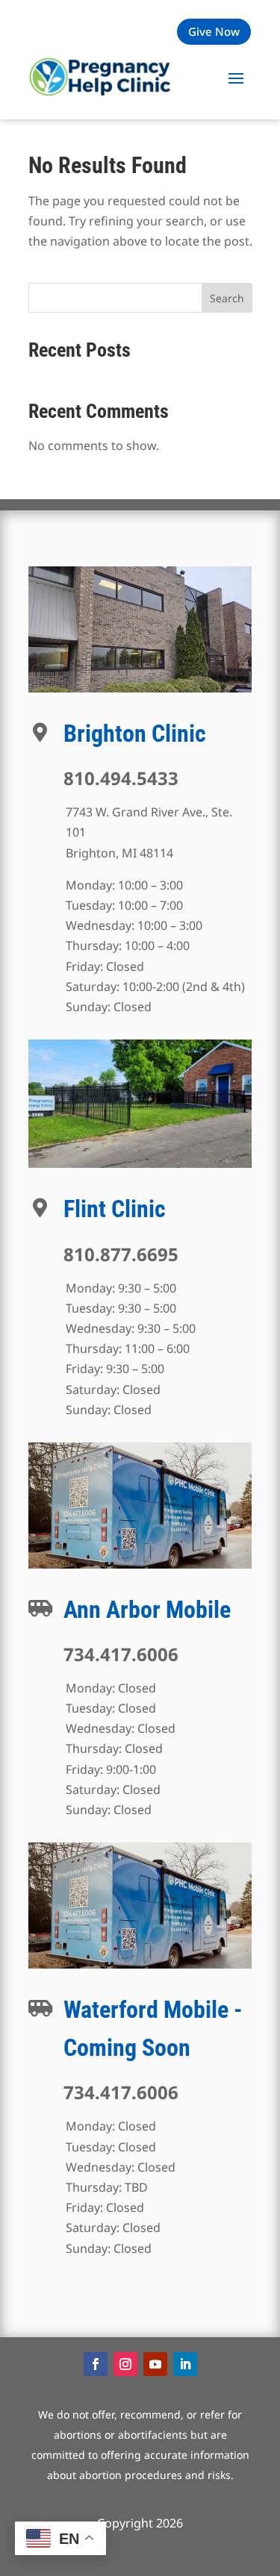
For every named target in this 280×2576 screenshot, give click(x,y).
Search (227, 298)
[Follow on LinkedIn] (185, 2364)
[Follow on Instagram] (125, 2364)
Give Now (214, 31)
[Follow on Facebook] (96, 2364)
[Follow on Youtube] (155, 2364)
